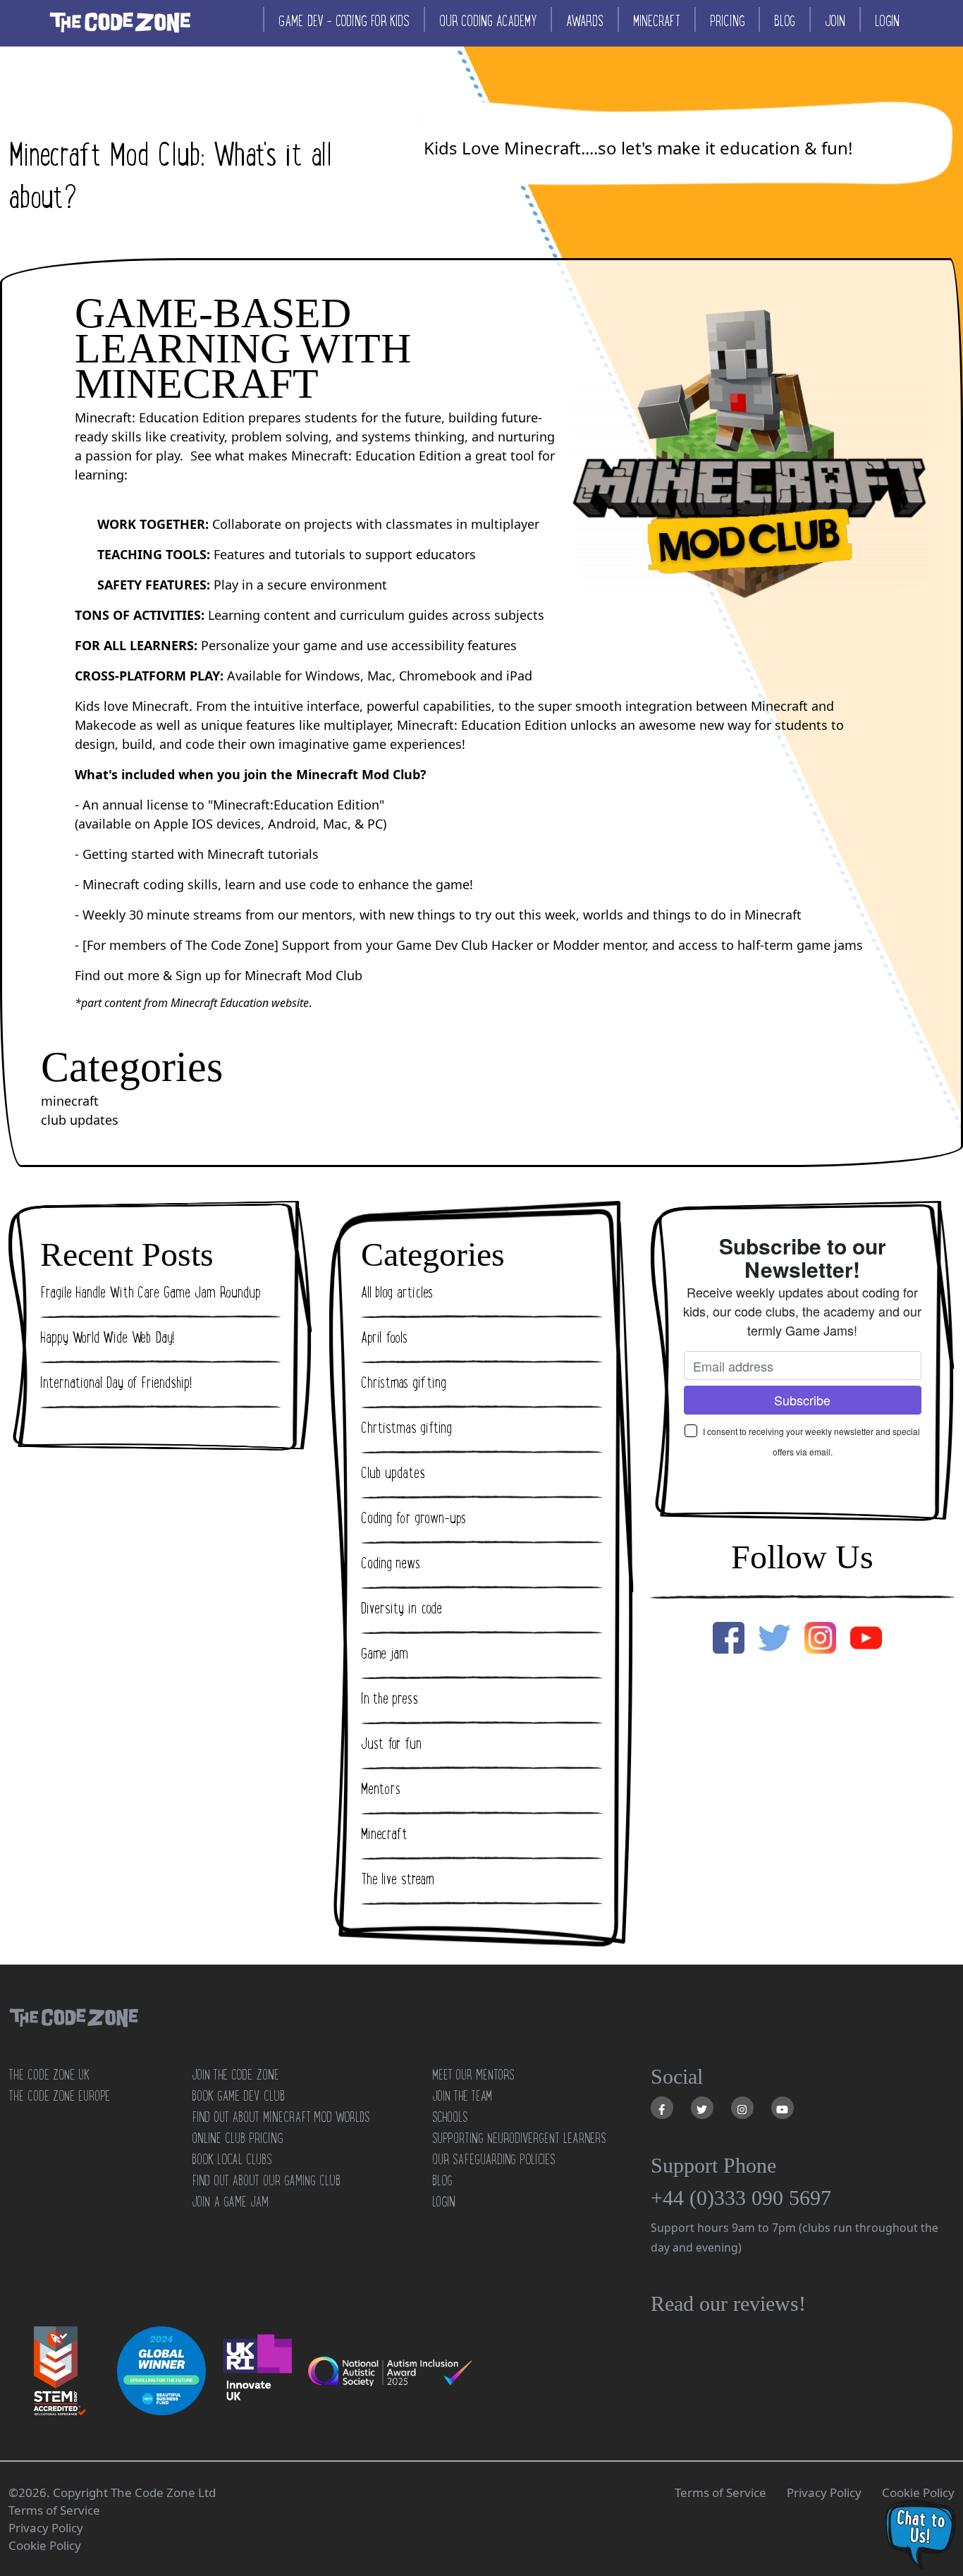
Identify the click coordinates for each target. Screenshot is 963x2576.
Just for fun (391, 1744)
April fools (384, 1338)
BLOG (442, 2180)
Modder (576, 945)
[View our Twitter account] (702, 2108)
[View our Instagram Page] (742, 2108)
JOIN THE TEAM (462, 2096)
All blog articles (397, 1293)
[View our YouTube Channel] (783, 2108)
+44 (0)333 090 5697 (741, 2198)
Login (887, 21)
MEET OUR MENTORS (473, 2075)
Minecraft (657, 21)
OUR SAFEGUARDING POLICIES (493, 2159)
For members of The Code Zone (180, 945)
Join (835, 21)
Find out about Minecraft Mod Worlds (281, 2117)
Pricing (727, 21)
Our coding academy (488, 21)
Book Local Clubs (232, 2159)
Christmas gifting (404, 1383)
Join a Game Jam (230, 2202)
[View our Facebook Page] (662, 2108)
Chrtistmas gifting (406, 1428)
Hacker (512, 945)
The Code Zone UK (49, 2075)
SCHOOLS (450, 2117)
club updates (80, 1120)
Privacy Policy (824, 2492)
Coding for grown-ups (413, 1518)
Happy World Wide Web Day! (108, 1338)
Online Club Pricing (237, 2138)
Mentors (381, 1789)
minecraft (70, 1101)
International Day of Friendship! (116, 1383)
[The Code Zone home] (73, 2035)
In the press (390, 1699)
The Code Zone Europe (59, 2096)
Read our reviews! (728, 2303)
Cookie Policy (918, 2492)
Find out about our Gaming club (266, 2180)
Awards (585, 21)
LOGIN (444, 2202)
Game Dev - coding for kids (344, 21)
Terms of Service (720, 2492)
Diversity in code (401, 1609)
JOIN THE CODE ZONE (235, 2075)
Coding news (391, 1563)
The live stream (397, 1879)
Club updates (393, 1473)
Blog (785, 21)
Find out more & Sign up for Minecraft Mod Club (219, 975)
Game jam (385, 1654)
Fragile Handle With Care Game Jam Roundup (151, 1293)
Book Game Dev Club (238, 2096)
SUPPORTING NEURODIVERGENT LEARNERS (519, 2138)
